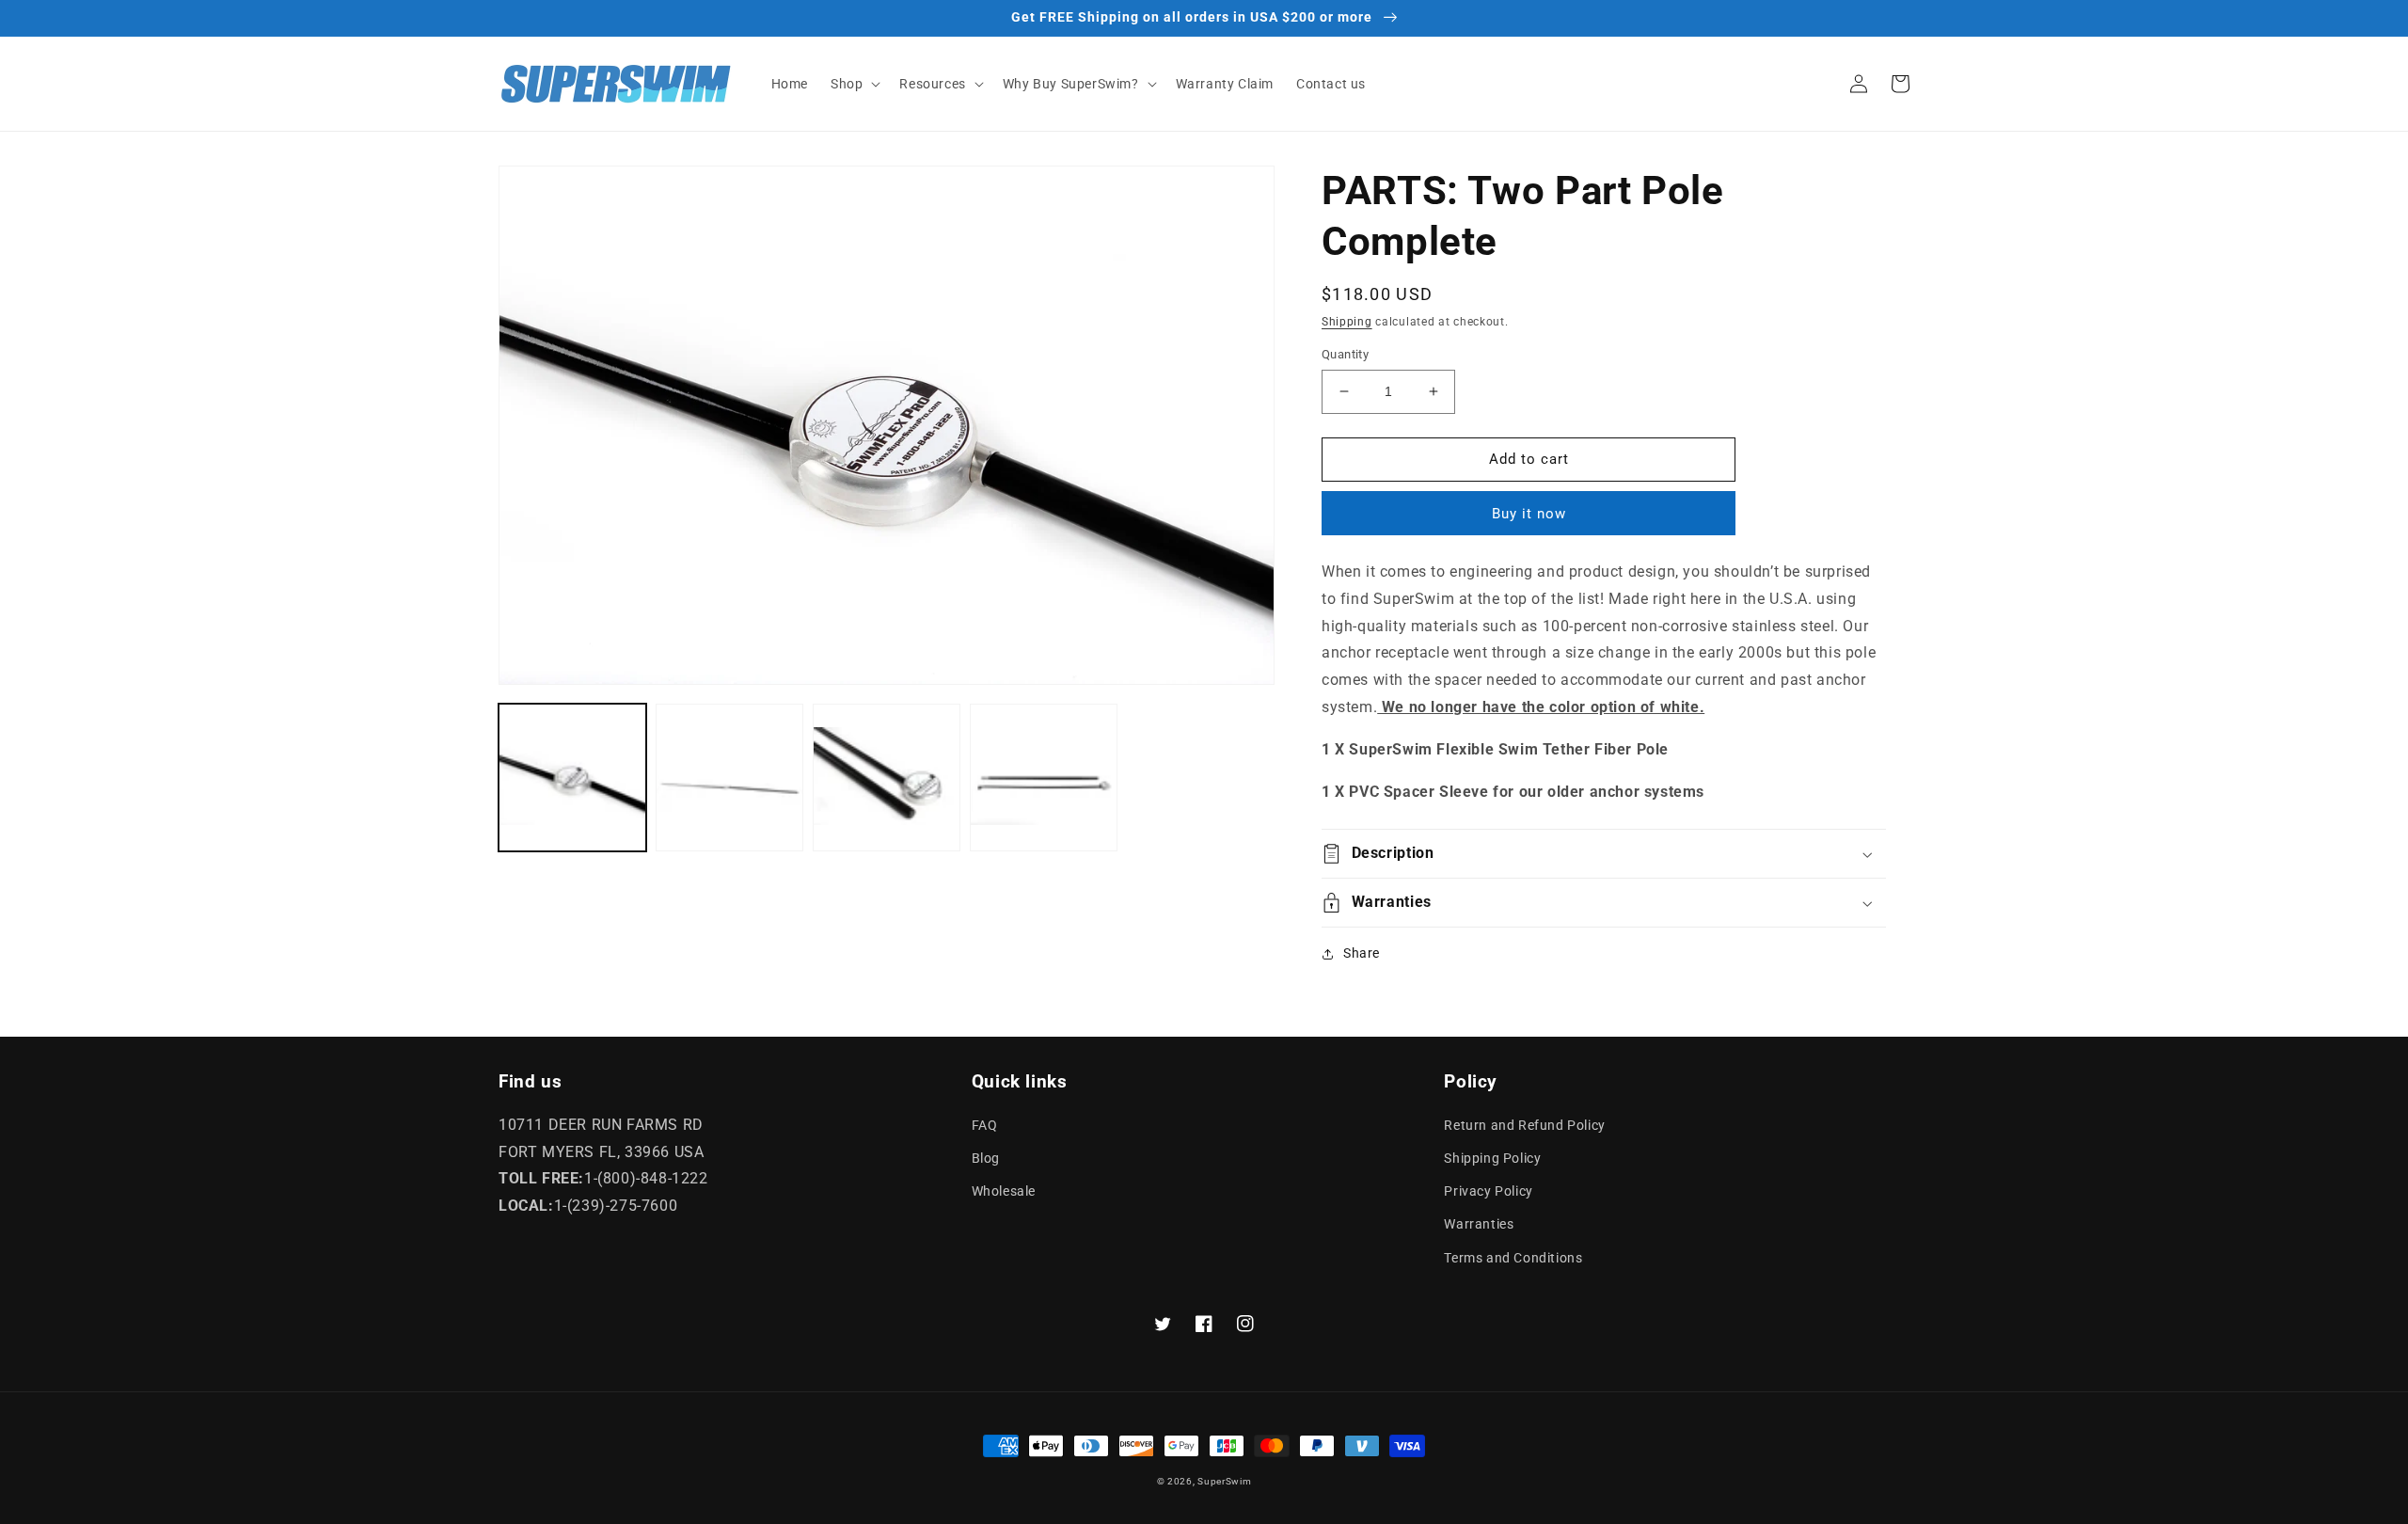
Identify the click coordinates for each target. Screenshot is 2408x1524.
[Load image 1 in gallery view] (572, 778)
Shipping (1347, 322)
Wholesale (1004, 1191)
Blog (986, 1158)
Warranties (1479, 1224)
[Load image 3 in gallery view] (887, 778)
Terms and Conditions (1513, 1258)
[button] (854, 84)
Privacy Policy (1488, 1191)
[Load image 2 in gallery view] (729, 778)
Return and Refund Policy (1524, 1125)
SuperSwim (1224, 1481)
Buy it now (1529, 514)
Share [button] (1362, 953)
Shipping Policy (1492, 1158)
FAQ (985, 1125)
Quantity (1345, 354)
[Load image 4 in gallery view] (1044, 778)
